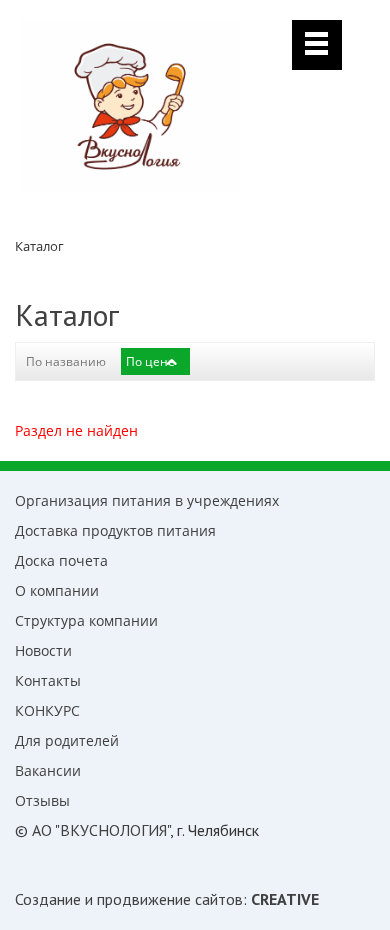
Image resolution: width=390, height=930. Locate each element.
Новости (43, 650)
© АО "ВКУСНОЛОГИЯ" (92, 830)
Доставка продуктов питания (115, 530)
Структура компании (86, 620)
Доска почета (61, 560)
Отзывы (42, 800)
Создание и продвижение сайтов (129, 899)
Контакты (48, 680)
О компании (57, 590)
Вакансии (48, 770)
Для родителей (67, 740)
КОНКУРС (47, 710)
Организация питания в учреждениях (147, 500)
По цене (150, 361)
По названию (66, 361)
